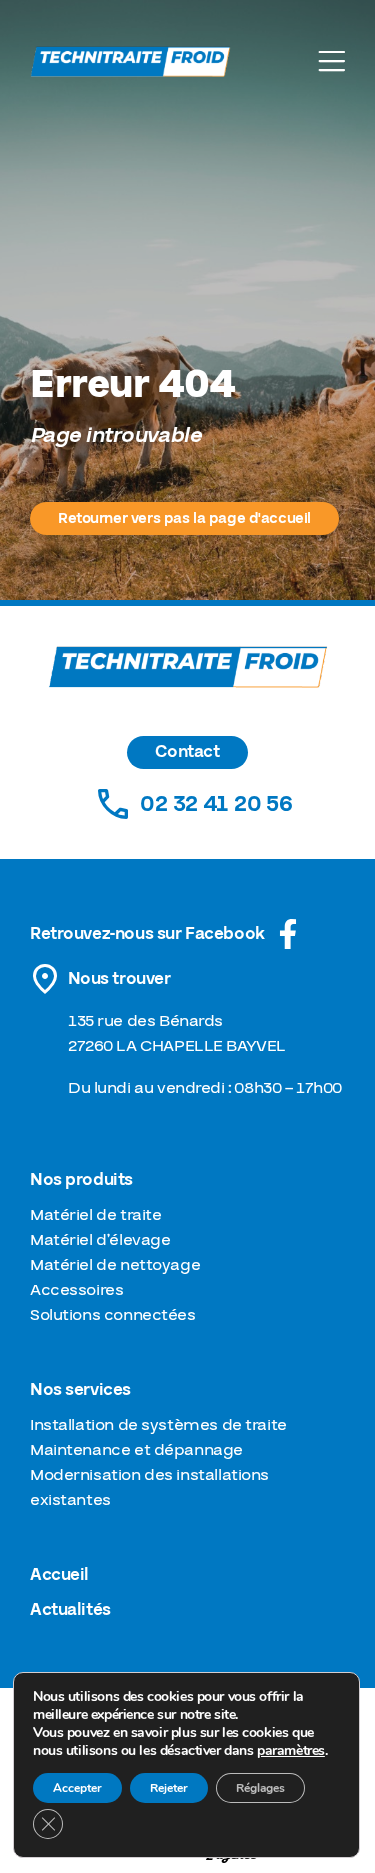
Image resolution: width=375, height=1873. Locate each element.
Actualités (70, 1610)
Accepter (77, 1788)
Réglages (260, 1788)
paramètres (291, 1751)
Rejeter (169, 1788)
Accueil (59, 1575)
